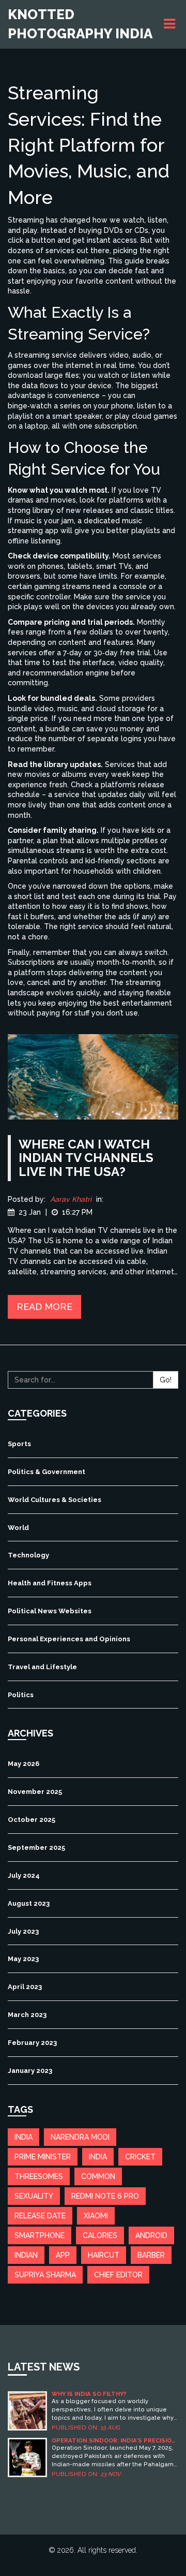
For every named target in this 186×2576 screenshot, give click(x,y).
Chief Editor (118, 2275)
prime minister (43, 2157)
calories (100, 2235)
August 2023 (29, 1903)
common (98, 2176)
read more (44, 1307)
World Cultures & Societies (55, 1500)
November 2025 (35, 1792)
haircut (104, 2255)
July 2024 (24, 1875)
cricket (140, 2157)
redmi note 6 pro (105, 2196)
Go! (166, 1380)
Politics (21, 1695)
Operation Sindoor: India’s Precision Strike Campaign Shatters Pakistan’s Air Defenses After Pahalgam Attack (114, 2441)
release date (40, 2216)
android (151, 2235)
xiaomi (96, 2216)
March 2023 (27, 2015)
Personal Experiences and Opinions (69, 1639)
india (24, 2137)
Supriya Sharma (45, 2275)
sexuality (34, 2196)
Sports (19, 1444)
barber (151, 2255)
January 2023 (30, 2071)
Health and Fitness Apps (50, 1583)
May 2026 (24, 1764)
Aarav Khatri (71, 1199)
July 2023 (23, 1931)
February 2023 (32, 2043)
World (18, 1528)
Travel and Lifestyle (42, 1667)
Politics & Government (47, 1472)
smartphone (40, 2235)
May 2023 (23, 1959)
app (63, 2255)
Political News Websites (50, 1611)
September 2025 (36, 1848)
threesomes (39, 2176)
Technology (28, 1555)
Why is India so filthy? (89, 2394)
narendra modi (80, 2137)
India (98, 2157)
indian (26, 2255)
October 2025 (32, 1820)
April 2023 (25, 1987)
